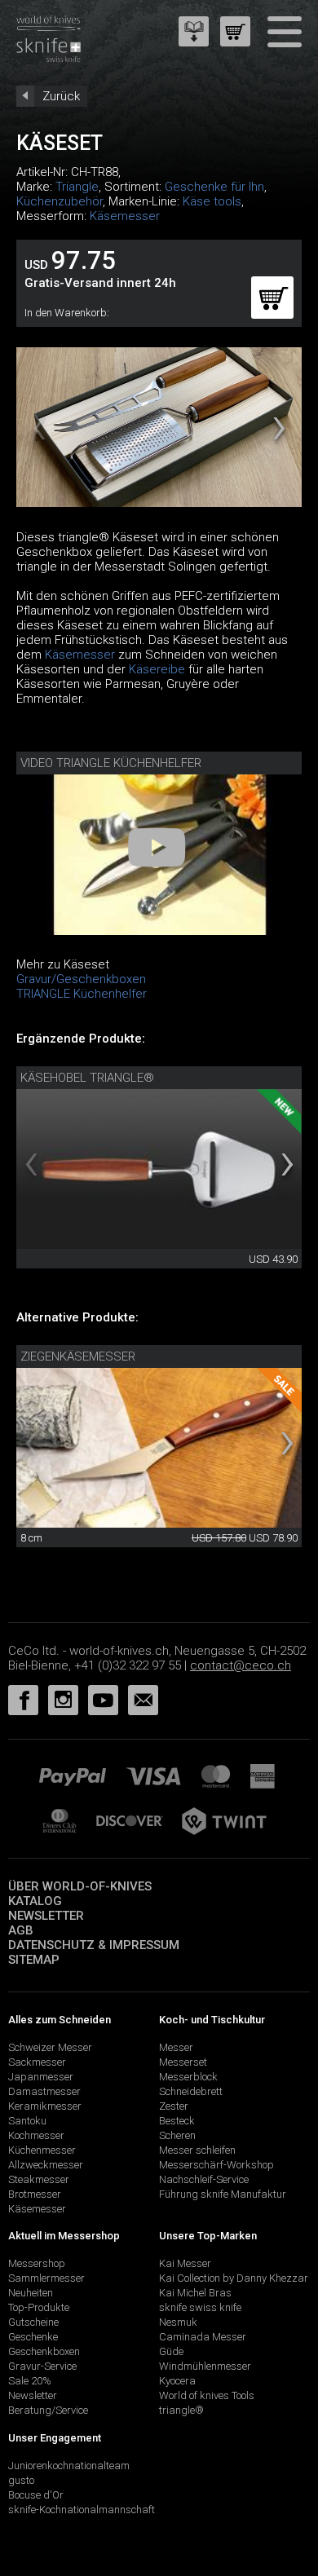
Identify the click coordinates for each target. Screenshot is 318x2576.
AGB (21, 1930)
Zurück (61, 96)
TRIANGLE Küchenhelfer (82, 994)
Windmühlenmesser (205, 2366)
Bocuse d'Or (36, 2495)
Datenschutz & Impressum (94, 1945)
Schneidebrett (191, 2091)
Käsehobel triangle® (87, 1078)
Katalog (35, 1901)
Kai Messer (185, 2263)
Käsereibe (157, 669)
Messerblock (188, 2077)
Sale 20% (30, 2381)
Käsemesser (125, 216)
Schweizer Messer (50, 2047)
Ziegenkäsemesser (78, 1356)
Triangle (77, 187)
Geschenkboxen (44, 2351)
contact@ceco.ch (241, 1665)
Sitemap (34, 1960)
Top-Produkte (39, 2307)
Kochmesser (36, 2135)
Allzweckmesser (46, 2165)
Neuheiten (31, 2293)
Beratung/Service (48, 2410)
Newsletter (46, 1916)
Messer (176, 2047)
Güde (171, 2351)
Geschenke (33, 2337)
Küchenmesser (42, 2150)
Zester (174, 2106)
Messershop (37, 2263)
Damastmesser (44, 2091)
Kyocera (177, 2381)
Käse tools (212, 201)
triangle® (181, 2410)
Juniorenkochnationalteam (69, 2466)
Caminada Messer (203, 2337)
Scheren (177, 2135)
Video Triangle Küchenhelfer (111, 763)
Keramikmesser (45, 2106)
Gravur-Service (42, 2366)
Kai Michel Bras (195, 2293)
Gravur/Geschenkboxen (81, 979)
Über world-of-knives (80, 1886)
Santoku (27, 2121)
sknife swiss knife (200, 2307)
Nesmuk (178, 2322)
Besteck (177, 2121)
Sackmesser (37, 2062)
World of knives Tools (207, 2395)
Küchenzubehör (60, 201)
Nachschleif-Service (204, 2179)
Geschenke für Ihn (214, 187)
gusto (21, 2480)
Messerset (183, 2062)
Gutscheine (33, 2322)
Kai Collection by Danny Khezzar (234, 2278)
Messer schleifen (197, 2150)
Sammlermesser (46, 2278)
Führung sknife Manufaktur (223, 2194)
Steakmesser (39, 2179)
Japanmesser (41, 2077)
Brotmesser (35, 2194)
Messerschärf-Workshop (216, 2165)
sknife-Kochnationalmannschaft (82, 2510)
